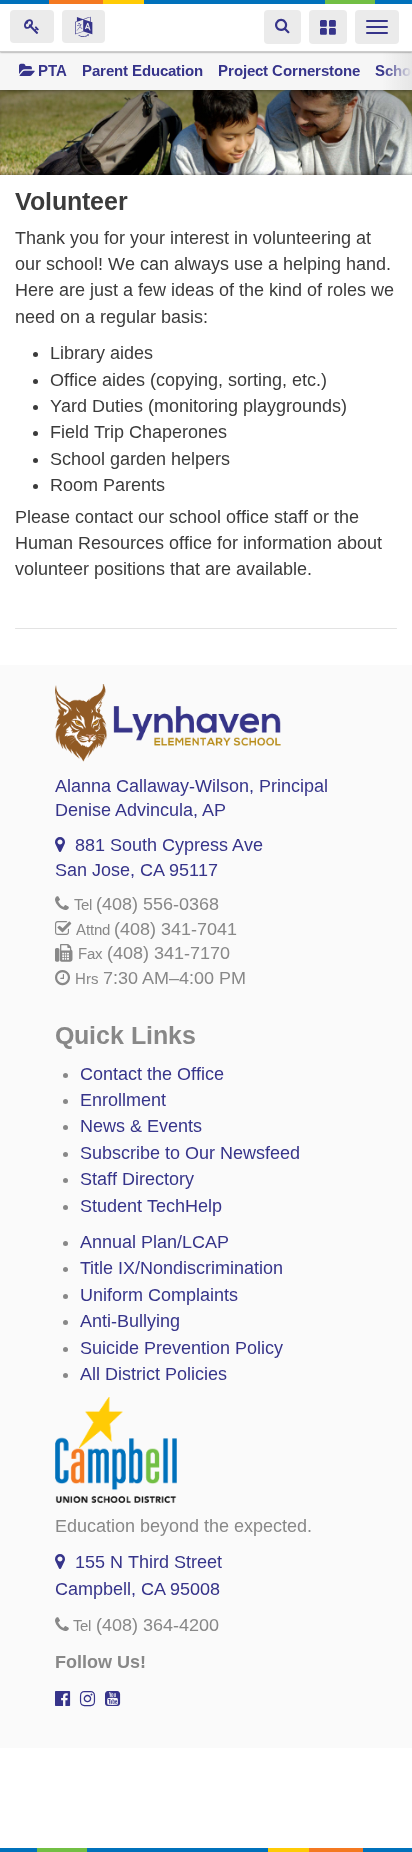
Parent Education (142, 70)
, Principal (191, 786)
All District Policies (153, 1374)
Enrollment (123, 1100)
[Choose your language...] (83, 26)
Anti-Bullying (130, 1321)
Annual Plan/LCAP (154, 1242)
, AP (140, 810)
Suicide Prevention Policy (181, 1348)
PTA (52, 70)
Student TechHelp (151, 1206)
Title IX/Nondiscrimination (181, 1268)
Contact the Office (152, 1074)
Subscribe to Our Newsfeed (190, 1153)
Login (32, 26)
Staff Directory (137, 1179)
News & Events (141, 1126)
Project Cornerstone (289, 70)
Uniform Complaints (159, 1295)
